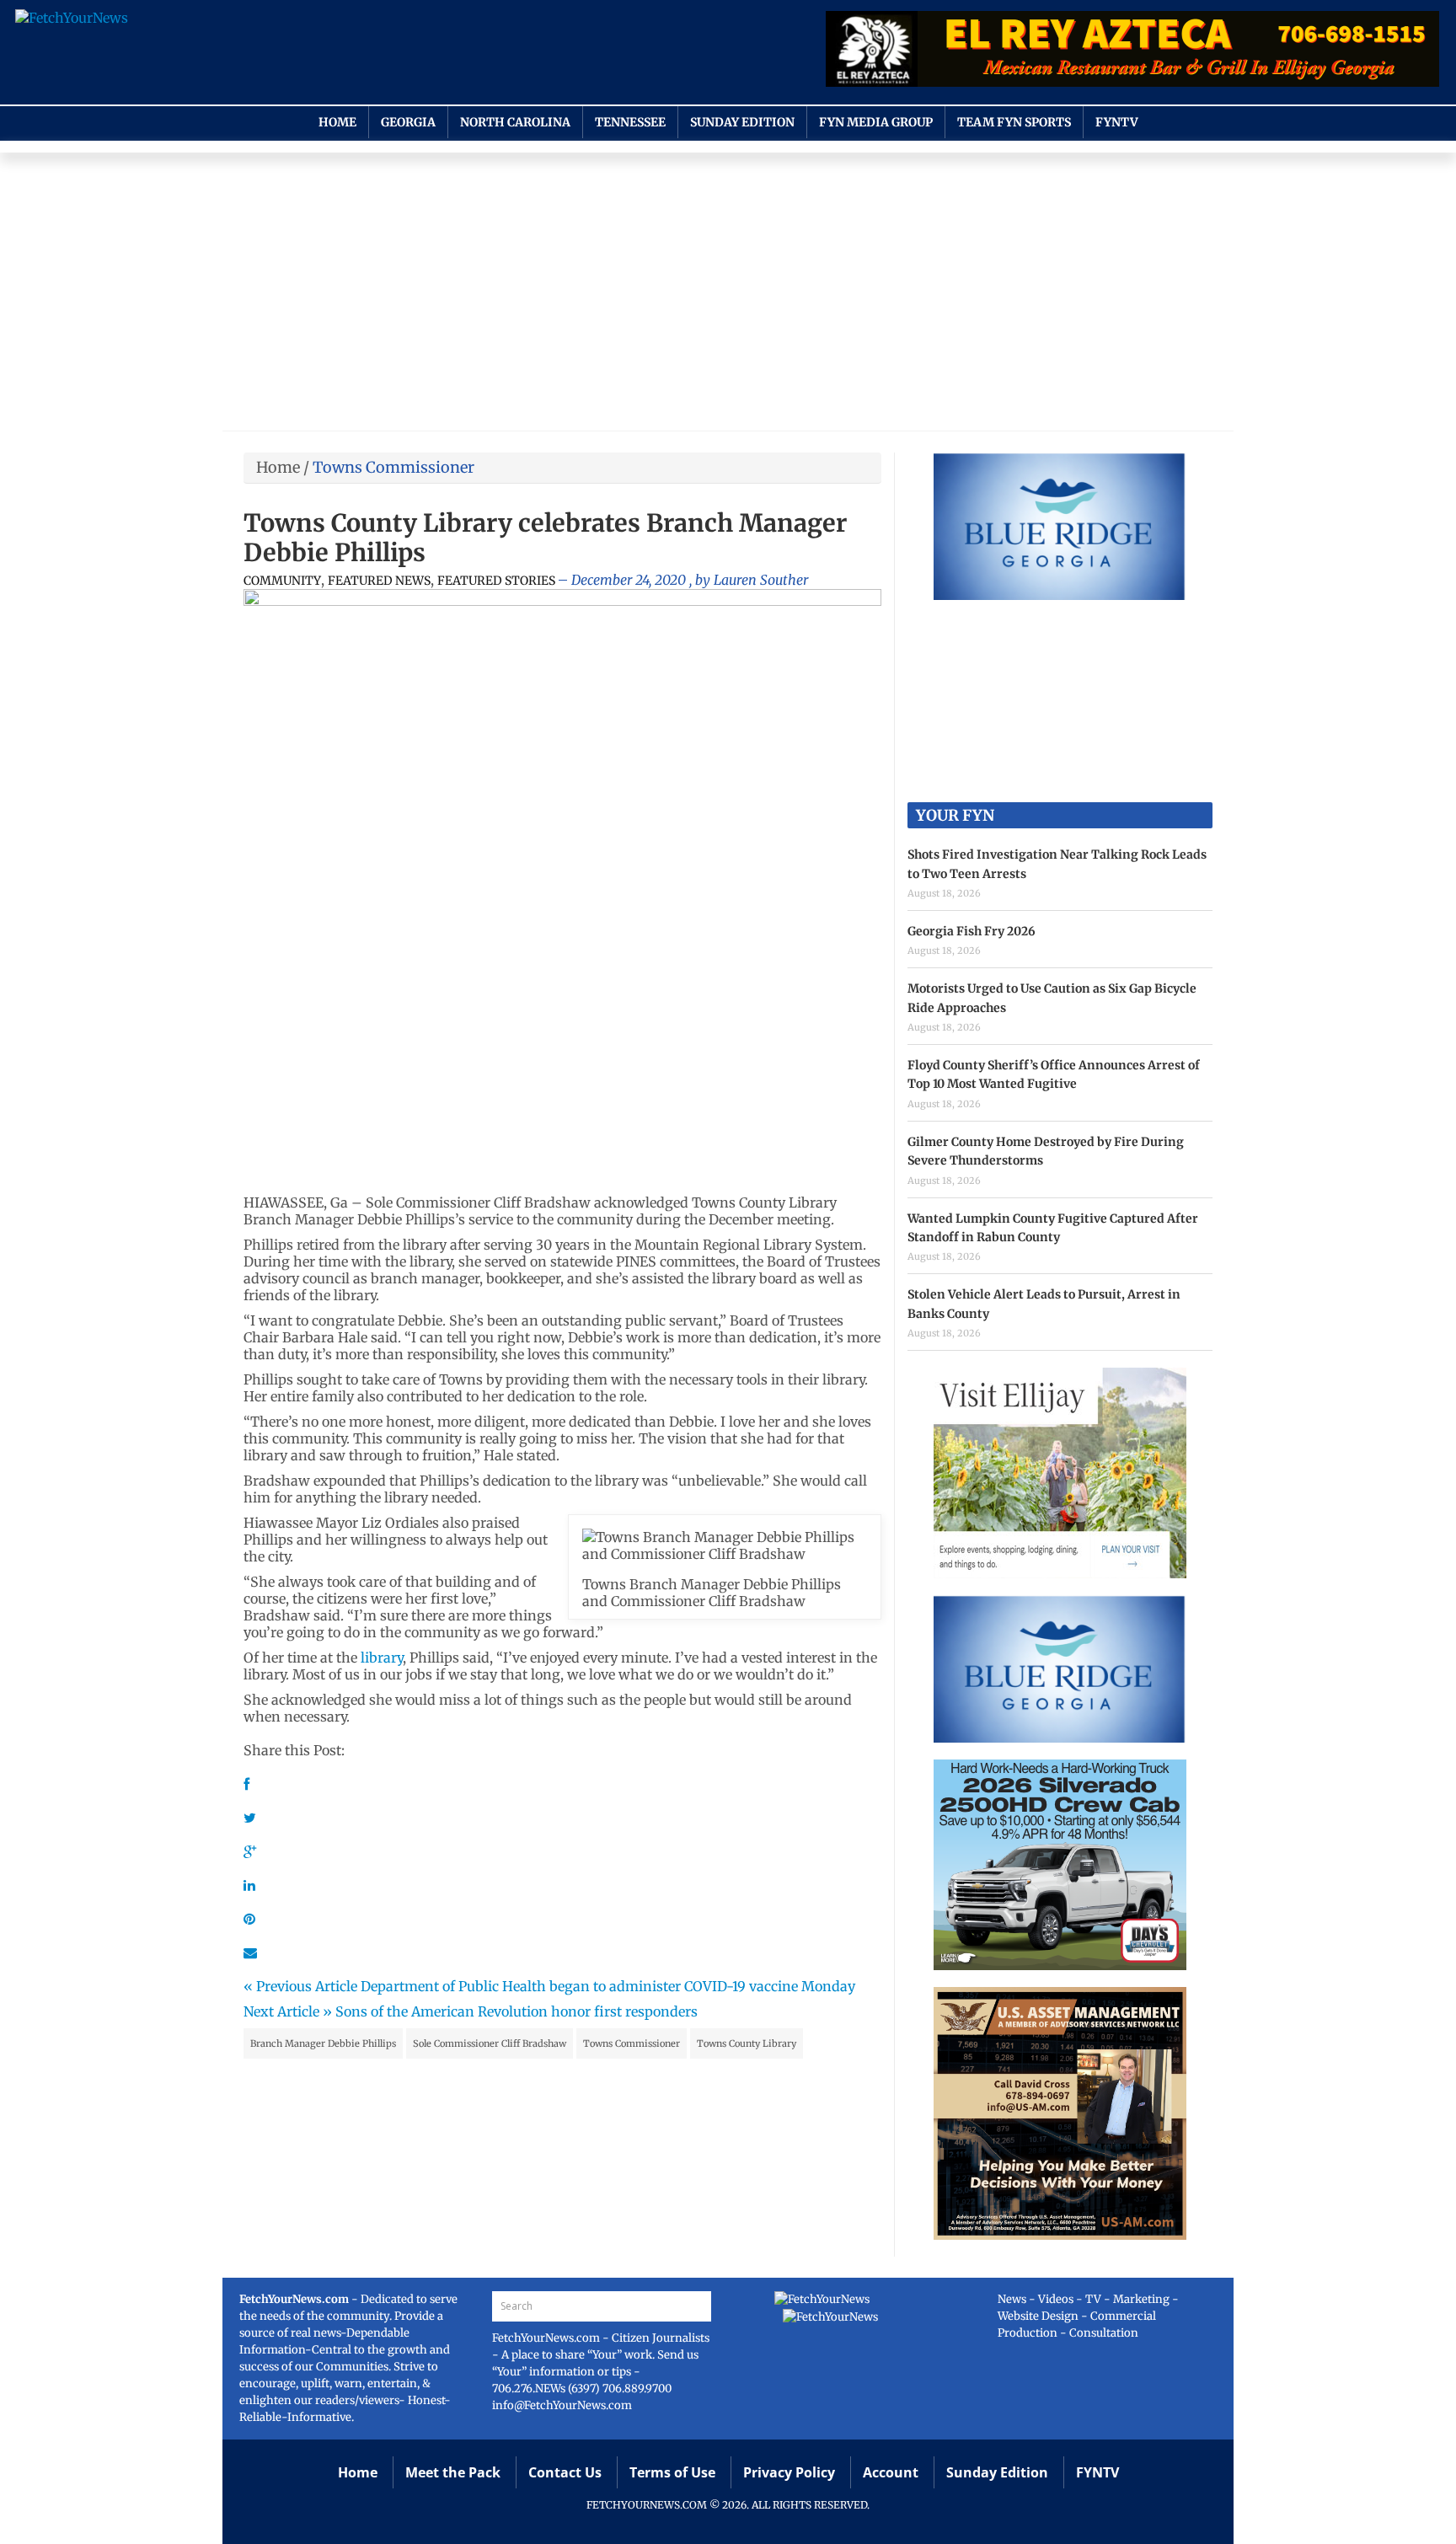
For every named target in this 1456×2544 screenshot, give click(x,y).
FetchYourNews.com (547, 2338)
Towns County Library (747, 2043)
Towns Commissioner (632, 2043)
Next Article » (288, 2011)
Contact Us (565, 2472)
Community (282, 581)
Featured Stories (496, 581)
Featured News (379, 581)
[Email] (250, 1952)
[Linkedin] (249, 1885)
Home (337, 122)
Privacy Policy (789, 2472)
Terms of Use (672, 2472)
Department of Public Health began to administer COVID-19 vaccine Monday (608, 1986)
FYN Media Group (876, 122)
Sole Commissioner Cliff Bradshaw (490, 2043)
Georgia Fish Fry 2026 (972, 931)
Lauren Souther (761, 580)
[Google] (250, 1851)
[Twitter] (250, 1818)
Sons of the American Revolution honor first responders (517, 2011)
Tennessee (630, 122)
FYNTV (1117, 122)
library (382, 1658)
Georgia (408, 122)
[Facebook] (246, 1784)
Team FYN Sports (1014, 122)
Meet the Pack (453, 2472)
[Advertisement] (728, 296)
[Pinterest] (249, 1919)
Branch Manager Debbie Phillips (323, 2043)
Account (891, 2472)
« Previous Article (300, 1986)
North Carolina (515, 122)
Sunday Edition (742, 122)
